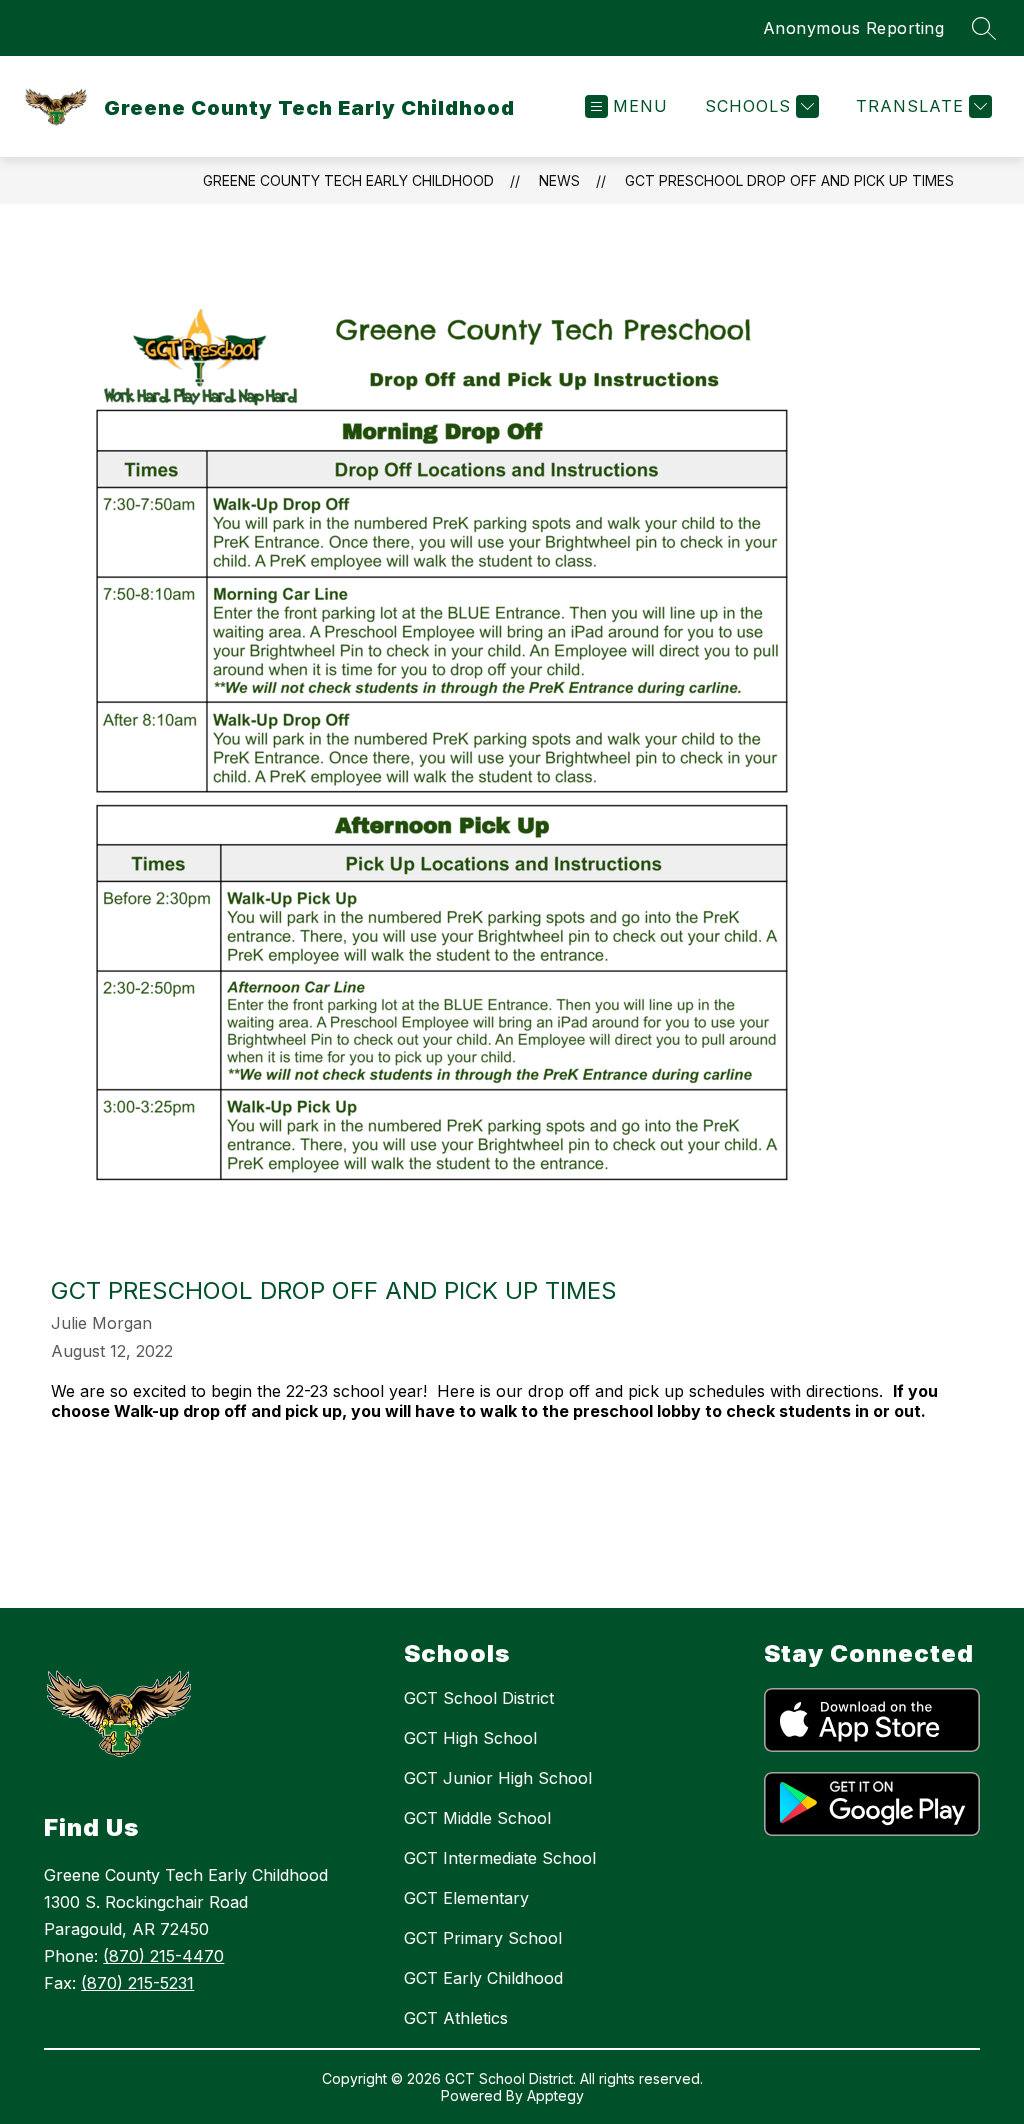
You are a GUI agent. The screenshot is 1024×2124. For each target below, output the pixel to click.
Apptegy (555, 2095)
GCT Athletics (456, 2018)
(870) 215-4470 (163, 1956)
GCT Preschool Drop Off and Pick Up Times (789, 180)
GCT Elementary (466, 1898)
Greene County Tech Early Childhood (348, 180)
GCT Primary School (483, 1938)
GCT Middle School (477, 1818)
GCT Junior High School (498, 1778)
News (559, 180)
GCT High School (470, 1738)
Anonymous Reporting (854, 28)
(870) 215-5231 (137, 1983)
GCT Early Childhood (483, 1978)
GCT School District (479, 1698)
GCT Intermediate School (500, 1858)
